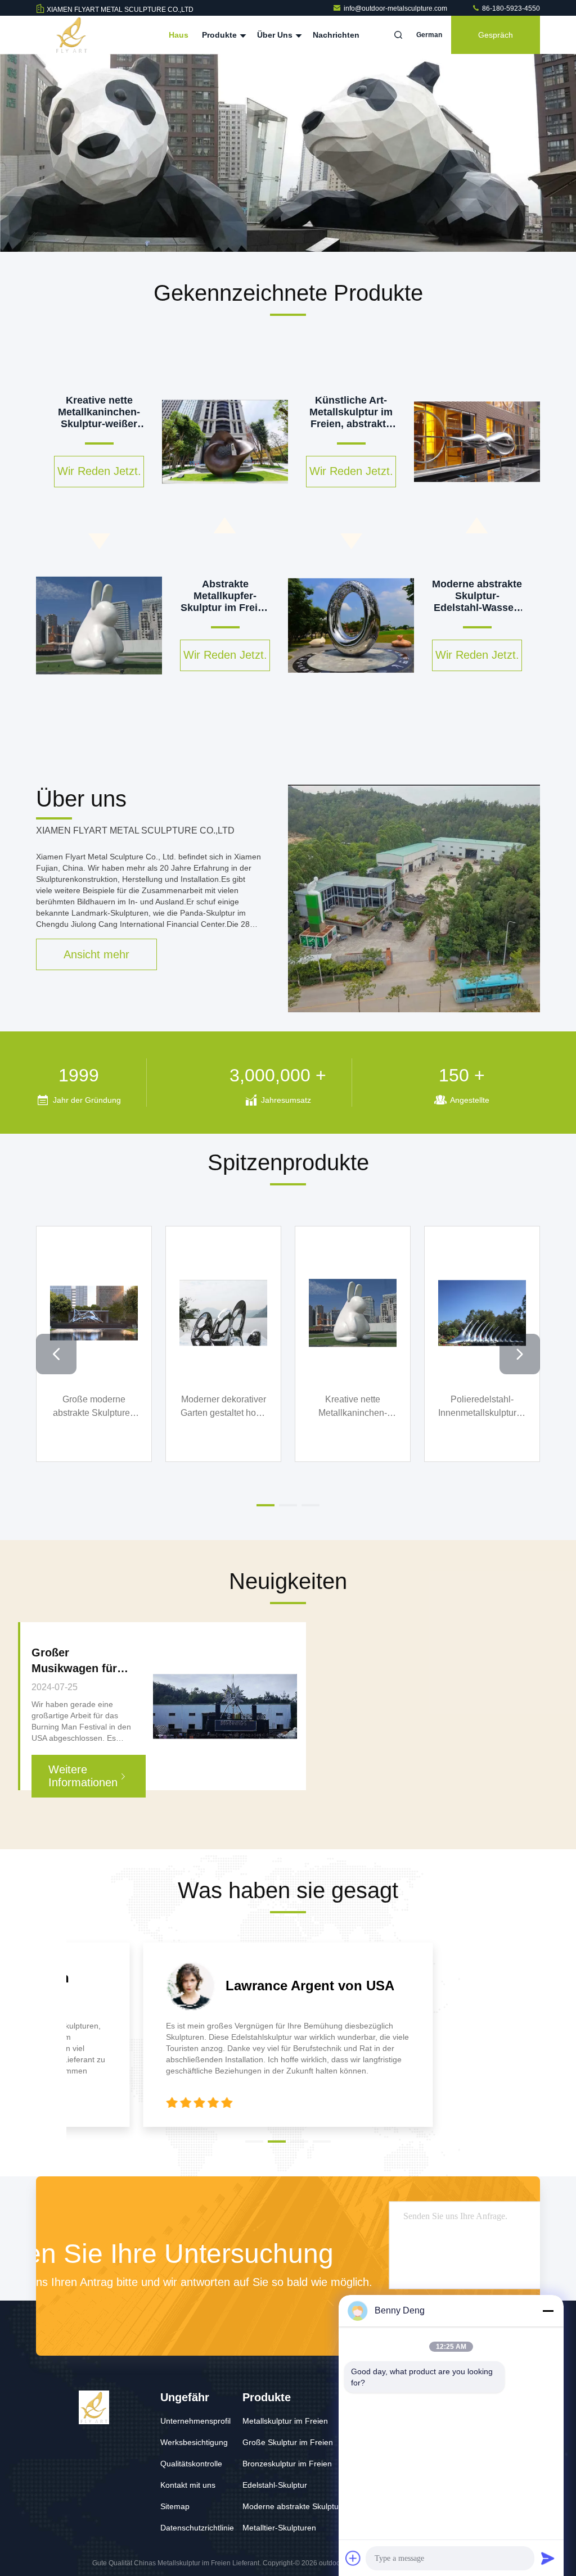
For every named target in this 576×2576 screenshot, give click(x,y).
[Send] (548, 2558)
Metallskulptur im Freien (285, 2421)
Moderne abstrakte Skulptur (292, 2506)
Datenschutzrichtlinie (197, 2528)
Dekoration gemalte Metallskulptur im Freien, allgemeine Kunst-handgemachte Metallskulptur (223, 1407)
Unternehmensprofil (195, 2421)
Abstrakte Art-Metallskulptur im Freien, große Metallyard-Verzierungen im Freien (353, 1407)
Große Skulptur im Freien (288, 2442)
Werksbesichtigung (194, 2442)
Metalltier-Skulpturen (279, 2528)
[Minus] (548, 2311)
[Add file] (353, 2558)
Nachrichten (336, 35)
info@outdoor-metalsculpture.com (396, 8)
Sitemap (175, 2506)
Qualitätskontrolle (191, 2464)
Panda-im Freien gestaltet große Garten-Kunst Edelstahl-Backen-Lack (482, 1407)
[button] (254, 249)
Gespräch (496, 35)
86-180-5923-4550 (510, 8)
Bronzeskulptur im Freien (287, 2464)
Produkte (220, 35)
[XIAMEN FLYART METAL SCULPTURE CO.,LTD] (71, 35)
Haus (179, 35)
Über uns (276, 35)
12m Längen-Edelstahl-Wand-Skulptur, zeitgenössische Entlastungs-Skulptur (94, 1407)
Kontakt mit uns (188, 2485)
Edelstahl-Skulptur (275, 2485)
